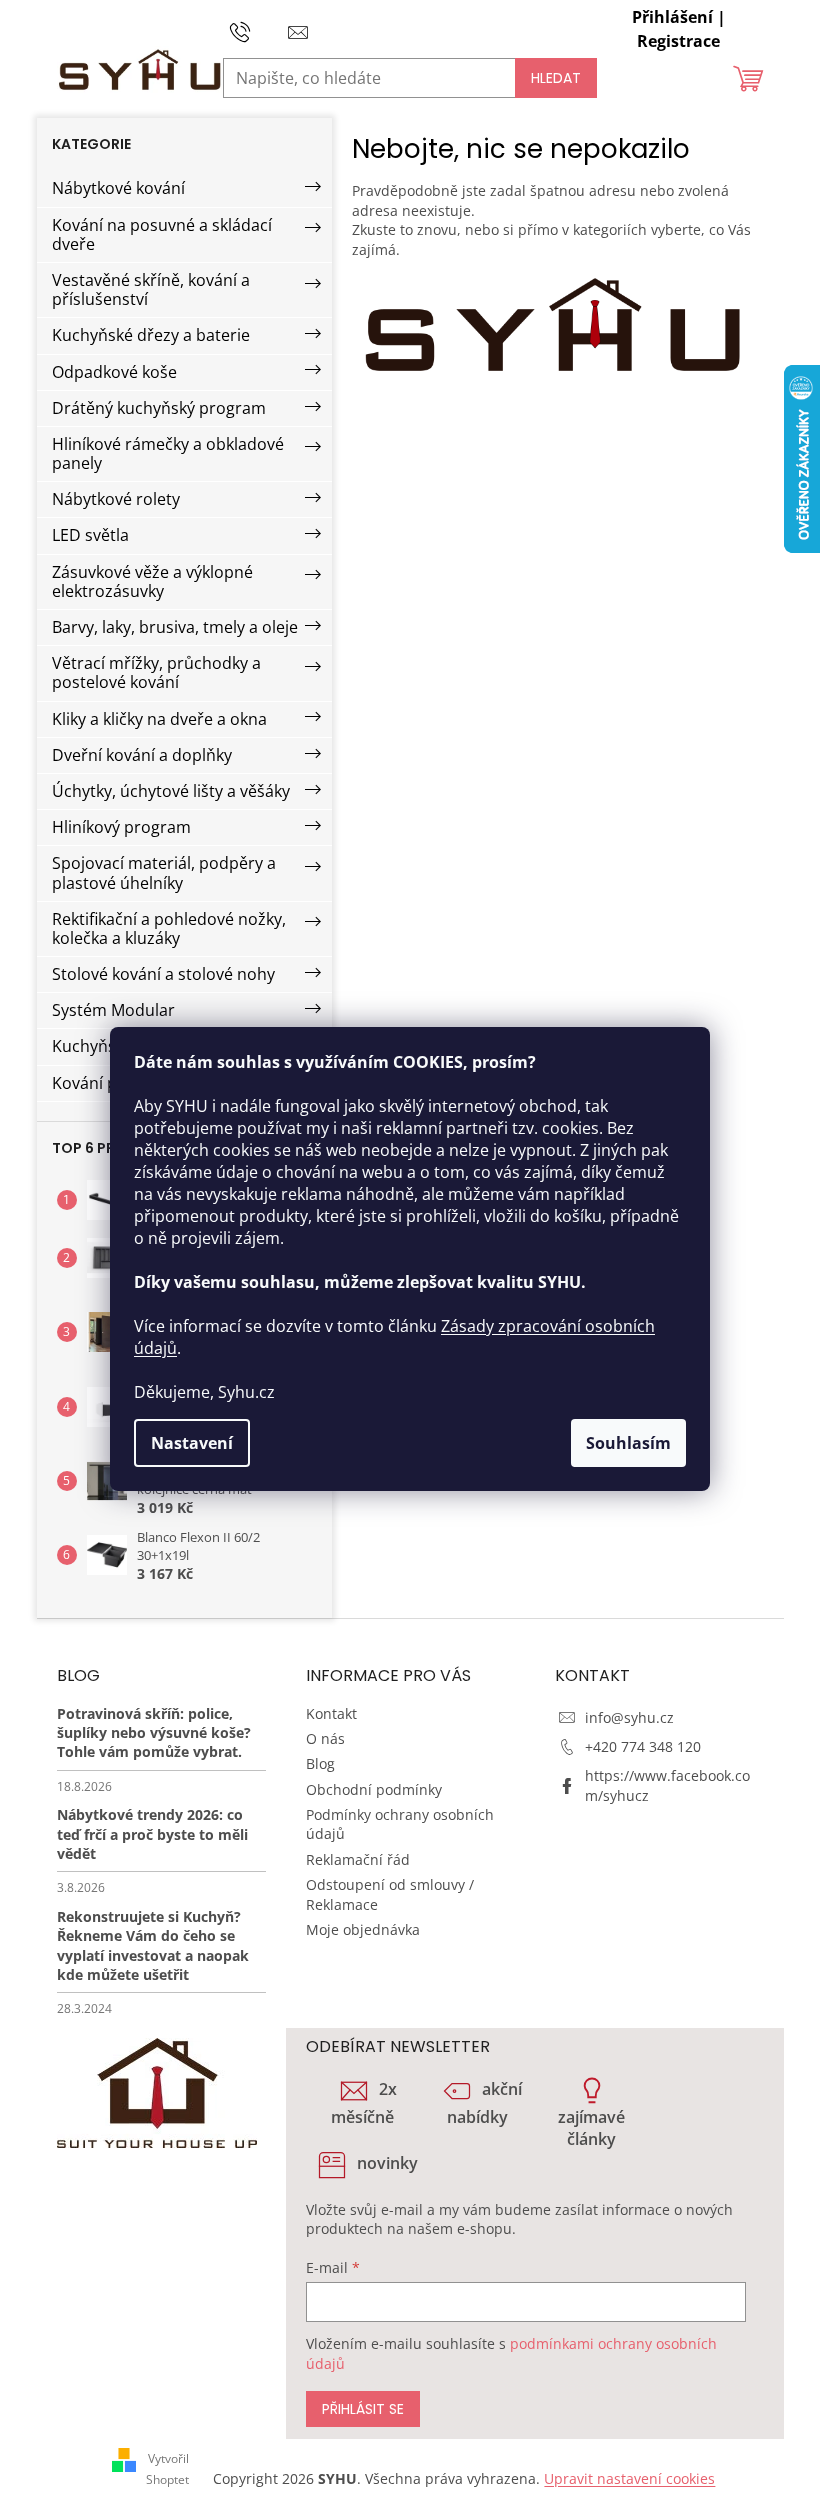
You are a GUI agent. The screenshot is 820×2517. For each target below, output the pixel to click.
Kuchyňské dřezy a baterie (151, 335)
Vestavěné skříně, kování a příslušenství (151, 289)
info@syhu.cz (629, 1717)
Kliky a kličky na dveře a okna (159, 719)
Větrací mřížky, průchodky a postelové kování (156, 672)
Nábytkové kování (118, 188)
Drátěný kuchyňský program (159, 408)
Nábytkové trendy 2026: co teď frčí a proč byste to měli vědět (152, 1834)
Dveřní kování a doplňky (142, 755)
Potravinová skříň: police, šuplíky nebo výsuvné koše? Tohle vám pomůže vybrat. (154, 1733)
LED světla (90, 535)
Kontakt (331, 1713)
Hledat (556, 78)
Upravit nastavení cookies (629, 2478)
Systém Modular (113, 1010)
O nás (325, 1738)
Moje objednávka (363, 1929)
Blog (320, 1763)
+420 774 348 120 (643, 1746)
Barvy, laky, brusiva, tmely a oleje (175, 627)
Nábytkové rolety (116, 499)
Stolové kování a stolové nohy (163, 974)
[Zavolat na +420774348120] (259, 30)
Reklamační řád (358, 1859)
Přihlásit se (363, 2409)
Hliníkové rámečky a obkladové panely (168, 453)
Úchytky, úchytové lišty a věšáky (171, 791)
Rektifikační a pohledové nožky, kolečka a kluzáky (169, 928)
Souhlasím (628, 1443)
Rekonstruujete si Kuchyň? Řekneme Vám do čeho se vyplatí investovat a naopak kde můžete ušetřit (153, 1945)
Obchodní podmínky (374, 1789)
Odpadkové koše (114, 372)
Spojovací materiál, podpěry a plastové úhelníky (164, 872)
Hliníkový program (121, 827)
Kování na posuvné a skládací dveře (162, 234)
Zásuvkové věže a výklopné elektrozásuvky (152, 581)
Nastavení (192, 1443)
